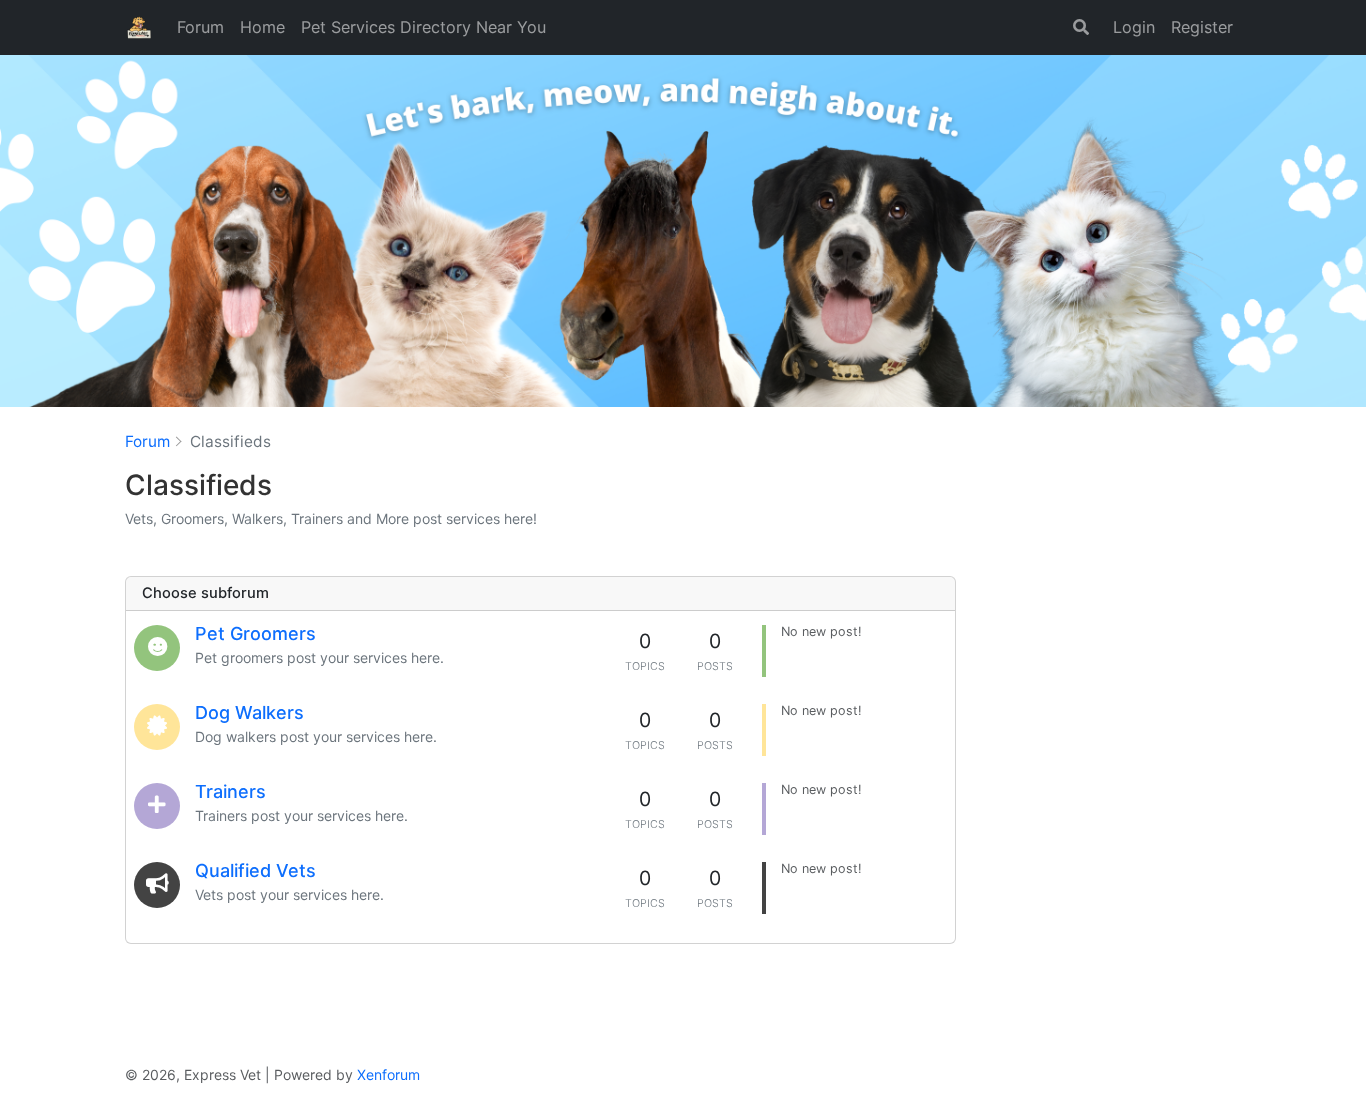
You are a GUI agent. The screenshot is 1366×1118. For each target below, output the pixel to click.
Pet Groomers (255, 633)
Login (1134, 27)
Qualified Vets (255, 870)
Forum (200, 27)
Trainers (230, 791)
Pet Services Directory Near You (423, 27)
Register (1202, 27)
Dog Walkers (249, 712)
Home (262, 27)
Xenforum (388, 1074)
